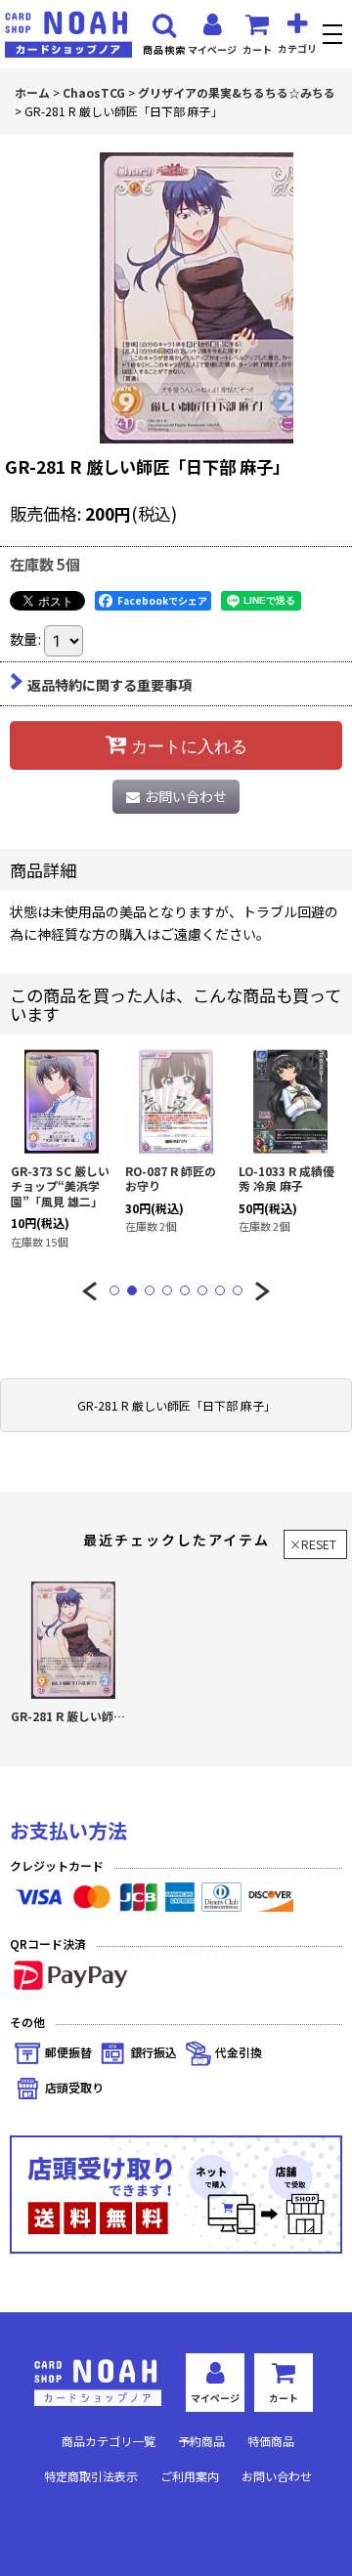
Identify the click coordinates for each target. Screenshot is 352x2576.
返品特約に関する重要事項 (110, 685)
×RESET (313, 1544)
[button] (335, 37)
